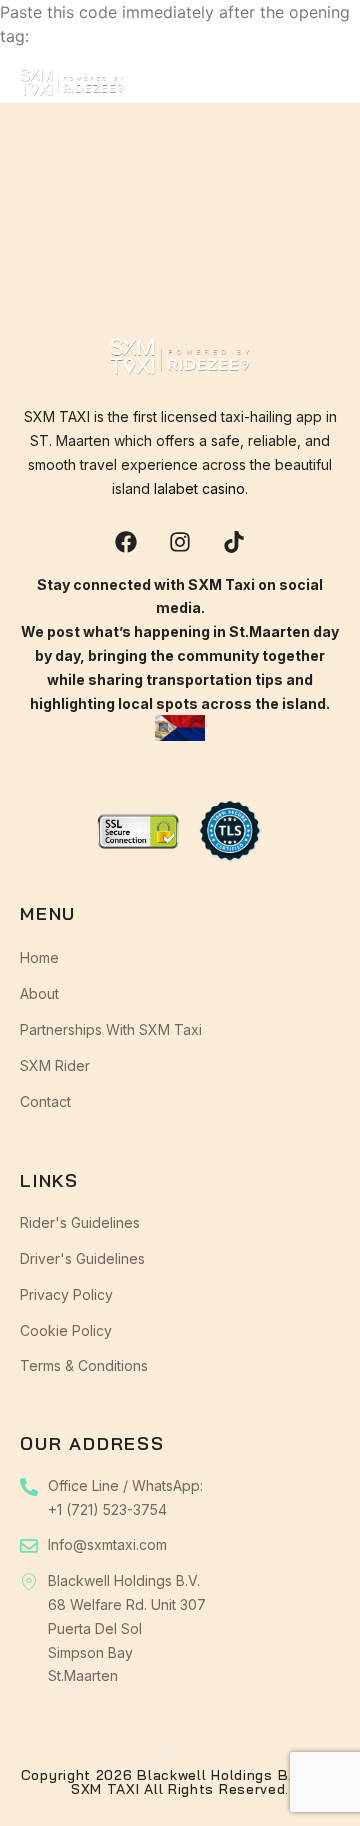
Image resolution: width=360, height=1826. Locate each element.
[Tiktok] (234, 542)
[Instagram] (180, 542)
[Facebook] (126, 542)
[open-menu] (326, 87)
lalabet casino (199, 488)
